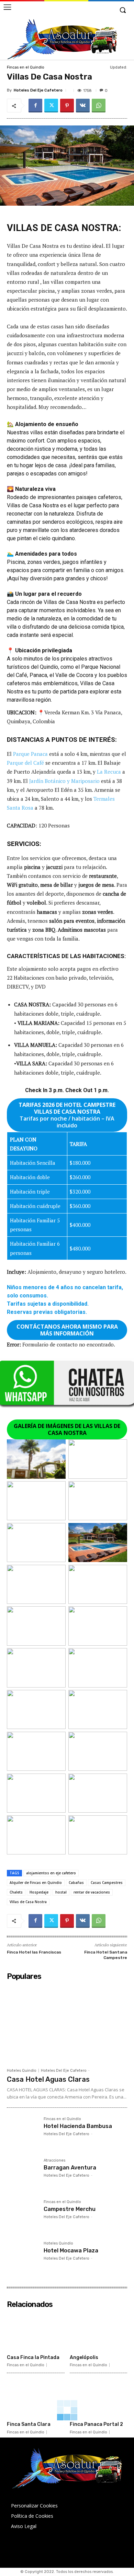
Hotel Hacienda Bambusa (78, 2126)
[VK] (83, 106)
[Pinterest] (67, 106)
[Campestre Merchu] (23, 2216)
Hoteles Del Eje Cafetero (38, 90)
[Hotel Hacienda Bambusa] (23, 2133)
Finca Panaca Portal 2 (96, 2424)
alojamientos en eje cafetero (51, 1873)
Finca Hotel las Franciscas (34, 1952)
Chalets (16, 1892)
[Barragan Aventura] (23, 2174)
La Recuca (109, 772)
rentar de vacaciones (92, 1892)
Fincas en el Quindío (26, 67)
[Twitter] (51, 106)
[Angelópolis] (99, 2331)
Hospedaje (39, 1892)
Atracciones (54, 2161)
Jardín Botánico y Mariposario (64, 781)
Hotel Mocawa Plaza (71, 2251)
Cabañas (76, 1883)
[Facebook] (35, 106)
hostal (61, 1892)
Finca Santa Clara (29, 2424)
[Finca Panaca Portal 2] (99, 2398)
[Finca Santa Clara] (36, 2398)
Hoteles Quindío (22, 2071)
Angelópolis (84, 2357)
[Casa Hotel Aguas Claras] (67, 2024)
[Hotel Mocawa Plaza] (23, 2257)
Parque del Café (25, 763)
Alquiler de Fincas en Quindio (36, 1883)
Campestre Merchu (70, 2209)
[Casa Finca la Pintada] (36, 2331)
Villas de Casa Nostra (28, 1902)
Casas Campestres (107, 1883)
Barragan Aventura (70, 2168)
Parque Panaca (30, 754)
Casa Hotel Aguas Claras (48, 2079)
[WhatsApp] (99, 106)
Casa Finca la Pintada (33, 2357)
